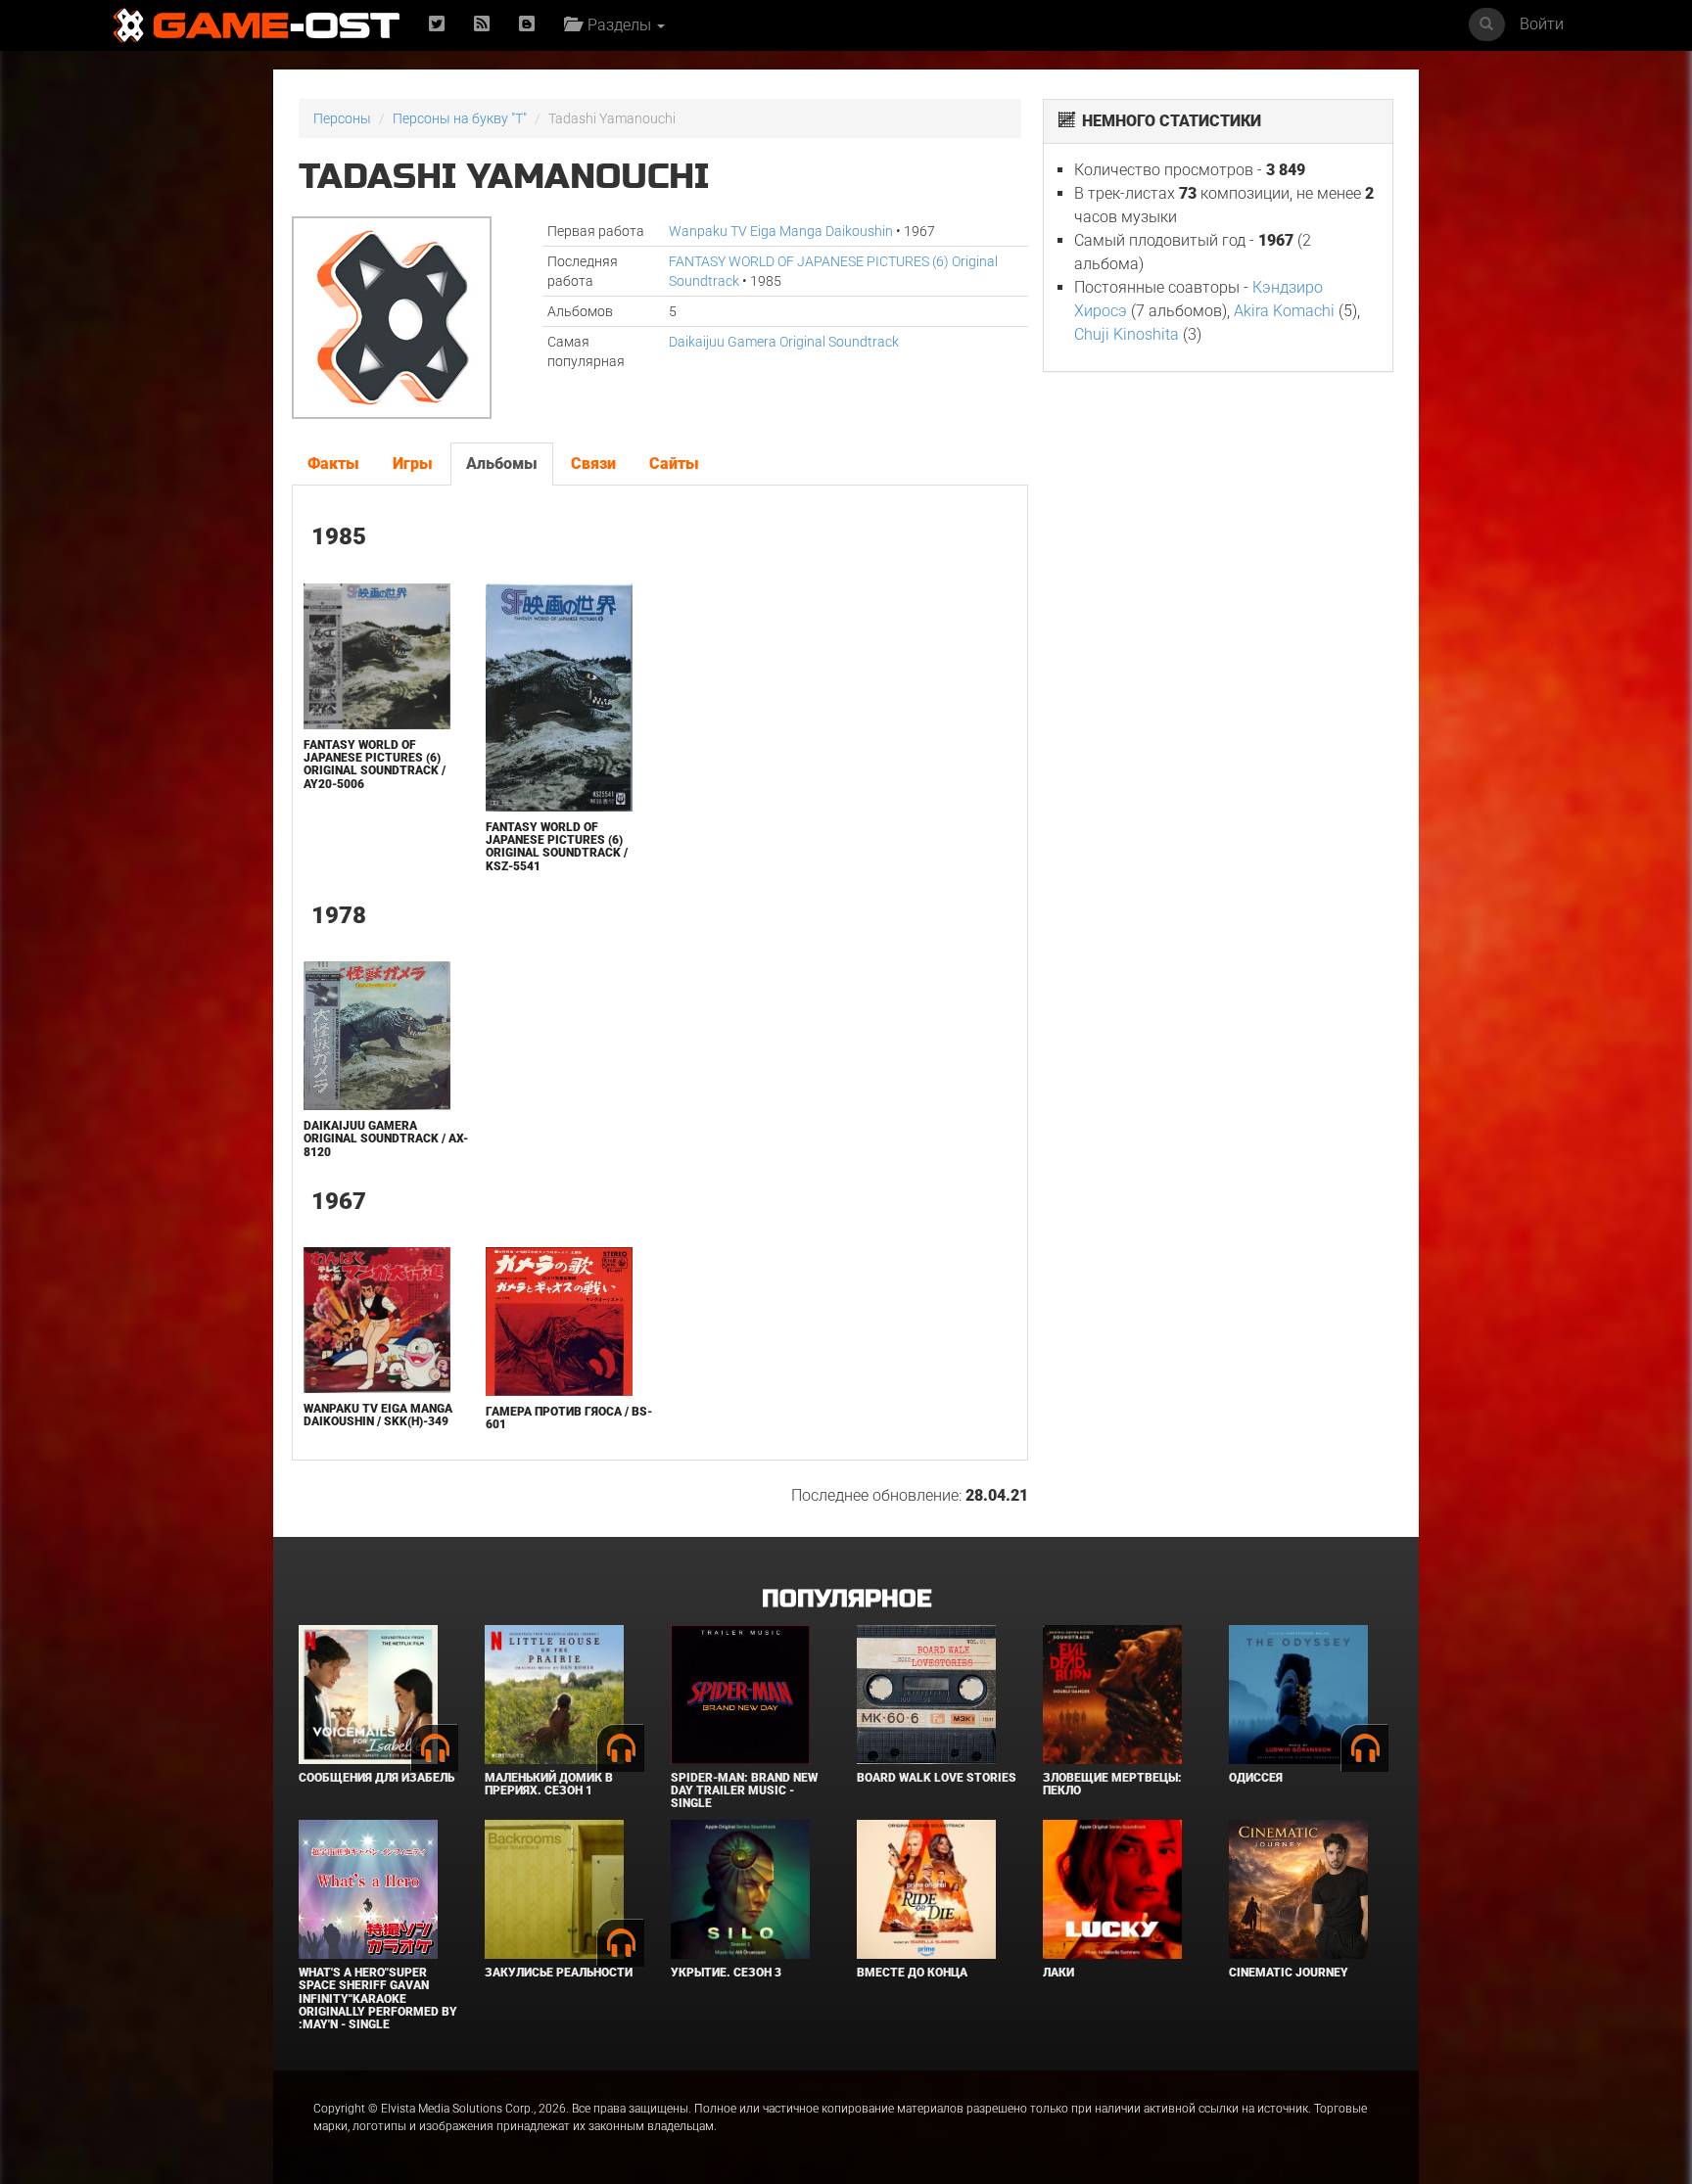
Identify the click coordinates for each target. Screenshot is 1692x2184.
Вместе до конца (912, 1973)
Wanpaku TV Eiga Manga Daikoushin (781, 231)
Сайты (674, 464)
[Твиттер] (437, 25)
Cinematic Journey (1289, 1973)
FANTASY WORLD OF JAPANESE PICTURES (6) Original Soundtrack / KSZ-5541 (557, 847)
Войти (1542, 24)
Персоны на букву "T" (460, 118)
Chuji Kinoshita (1127, 334)
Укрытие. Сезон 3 (726, 1973)
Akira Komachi (1284, 311)
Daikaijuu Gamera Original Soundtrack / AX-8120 (386, 1138)
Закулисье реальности (559, 1973)
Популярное (846, 1599)
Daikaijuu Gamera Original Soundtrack (784, 342)
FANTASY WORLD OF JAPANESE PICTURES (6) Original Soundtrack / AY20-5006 (375, 765)
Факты (333, 464)
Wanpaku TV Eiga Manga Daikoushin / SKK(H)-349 (378, 1415)
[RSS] (482, 25)
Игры (413, 464)
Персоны (342, 118)
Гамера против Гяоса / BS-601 (569, 1418)
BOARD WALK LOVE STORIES (937, 1778)
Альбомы (502, 464)
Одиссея (1256, 1778)
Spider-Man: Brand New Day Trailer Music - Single (744, 1790)
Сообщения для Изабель (376, 1778)
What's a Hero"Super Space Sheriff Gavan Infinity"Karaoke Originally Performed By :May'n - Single (378, 1998)
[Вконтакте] (527, 25)
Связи (593, 464)
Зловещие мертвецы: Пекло (1112, 1784)
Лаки (1058, 1973)
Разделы (617, 25)
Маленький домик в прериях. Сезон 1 (549, 1784)
